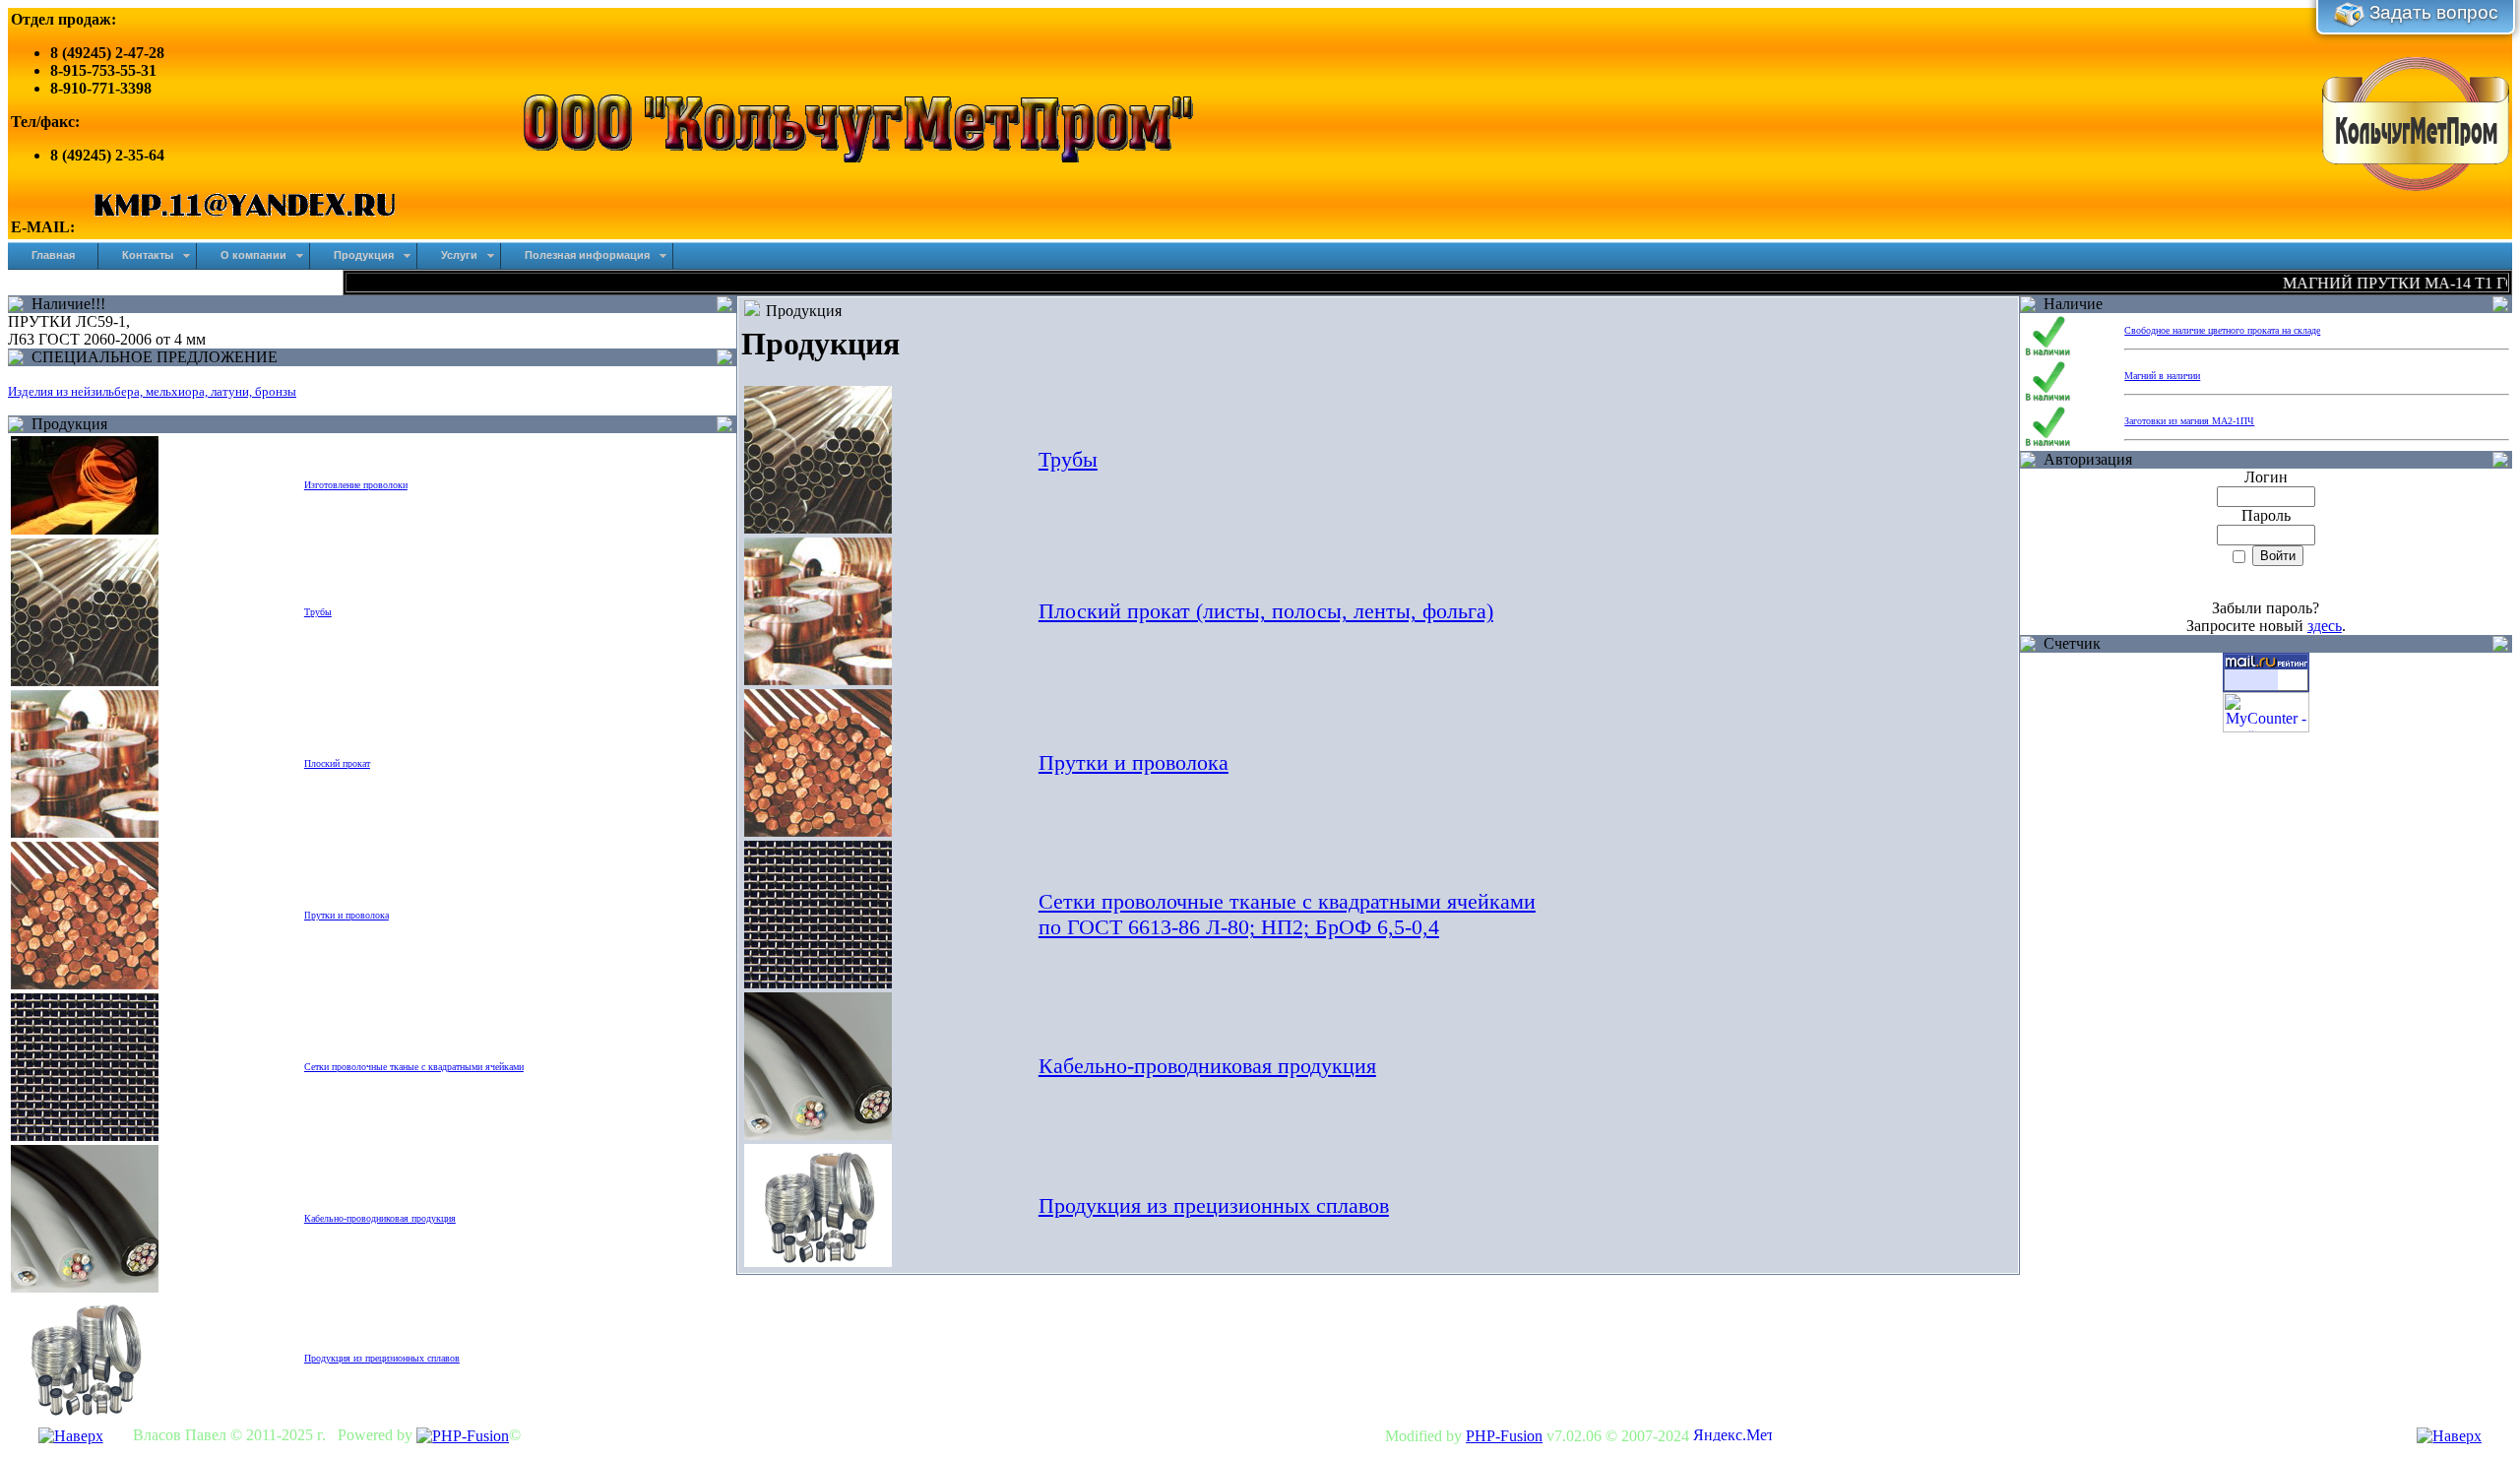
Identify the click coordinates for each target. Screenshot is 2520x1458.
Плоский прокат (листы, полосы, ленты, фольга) (1266, 611)
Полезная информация (587, 255)
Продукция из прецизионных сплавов (1214, 1205)
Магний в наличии (2162, 376)
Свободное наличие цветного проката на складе (2222, 330)
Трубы (1068, 459)
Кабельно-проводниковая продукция (1207, 1066)
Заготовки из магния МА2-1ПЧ (2189, 421)
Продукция (364, 255)
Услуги (459, 255)
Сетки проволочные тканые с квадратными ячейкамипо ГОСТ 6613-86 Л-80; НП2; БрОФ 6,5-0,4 (1287, 914)
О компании (253, 255)
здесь (2325, 626)
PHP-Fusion (1504, 1436)
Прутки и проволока (1134, 762)
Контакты (148, 255)
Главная (53, 255)
